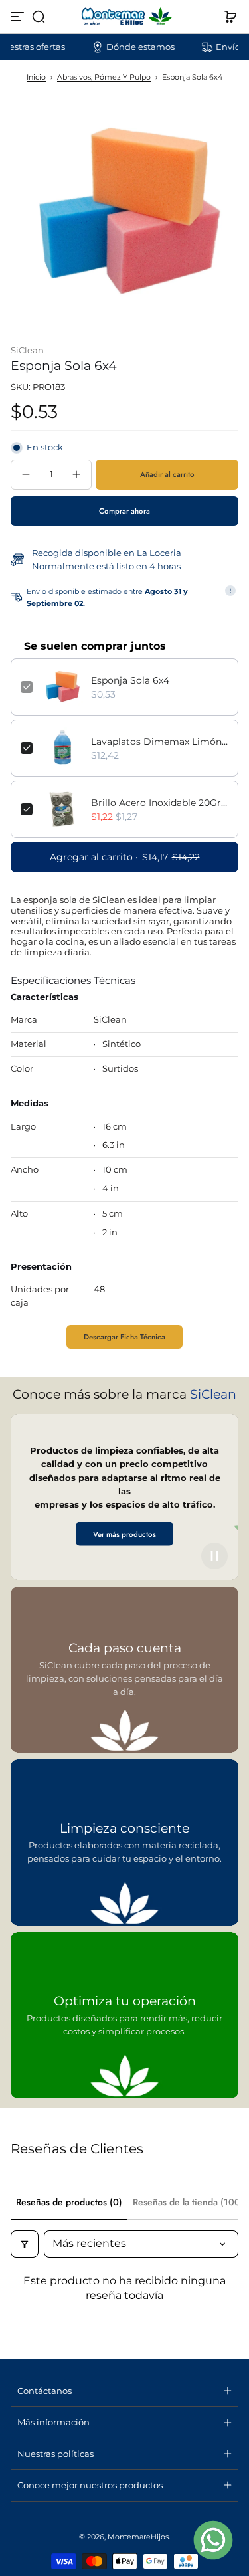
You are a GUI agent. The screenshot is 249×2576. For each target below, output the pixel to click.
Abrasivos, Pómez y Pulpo (104, 77)
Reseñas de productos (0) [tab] (69, 2202)
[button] (39, 17)
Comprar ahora (124, 511)
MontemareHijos (138, 2537)
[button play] (214, 1556)
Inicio (36, 77)
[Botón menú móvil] (19, 17)
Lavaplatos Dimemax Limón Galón (160, 742)
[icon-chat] (213, 2540)
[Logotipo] (125, 17)
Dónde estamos (121, 47)
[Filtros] (25, 2244)
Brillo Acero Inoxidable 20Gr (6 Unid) (160, 803)
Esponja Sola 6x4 (130, 680)
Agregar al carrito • (125, 857)
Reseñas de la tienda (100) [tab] (188, 2202)
